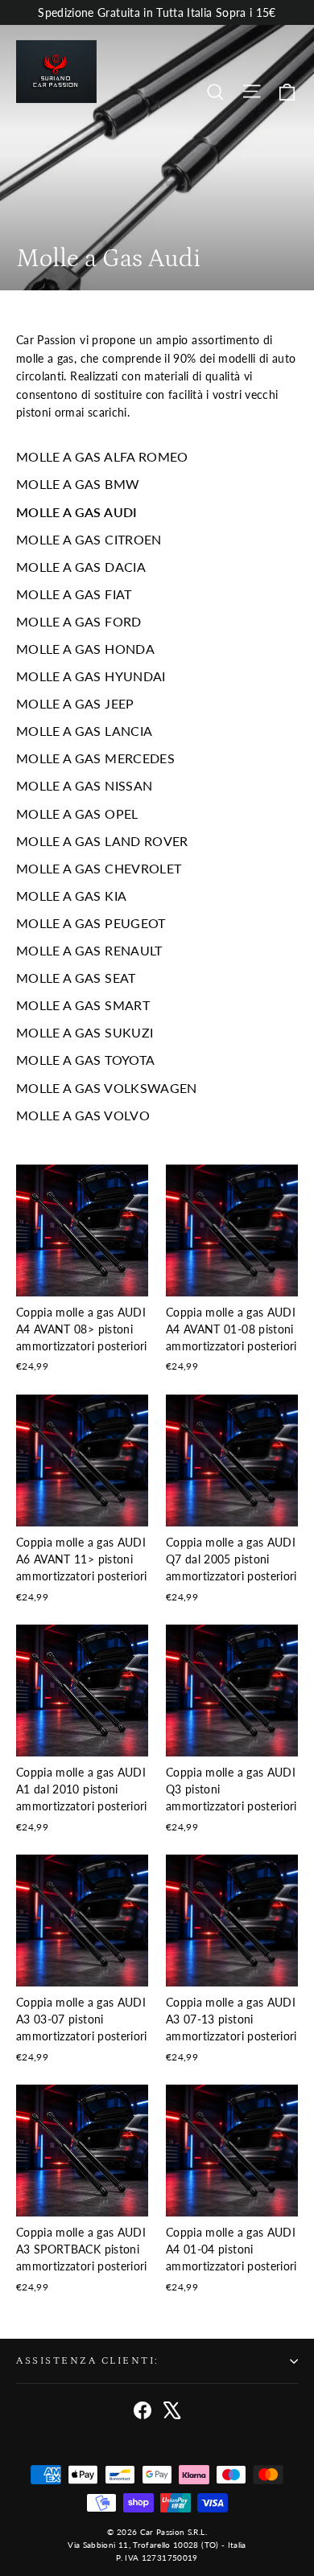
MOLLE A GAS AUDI (77, 512)
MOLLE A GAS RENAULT (89, 950)
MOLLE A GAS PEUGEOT (91, 923)
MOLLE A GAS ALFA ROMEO (102, 456)
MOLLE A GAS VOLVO (83, 1115)
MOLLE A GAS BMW (78, 484)
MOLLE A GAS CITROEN (89, 539)
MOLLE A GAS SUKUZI (85, 1032)
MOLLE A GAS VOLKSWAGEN (107, 1088)
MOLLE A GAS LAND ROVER (102, 841)
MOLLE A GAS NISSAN (84, 785)
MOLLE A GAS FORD (79, 621)
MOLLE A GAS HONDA (85, 649)
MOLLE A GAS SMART (83, 1005)
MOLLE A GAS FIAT (74, 594)
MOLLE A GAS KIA (71, 896)
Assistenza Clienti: (88, 2360)
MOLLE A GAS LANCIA (84, 731)
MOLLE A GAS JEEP (75, 703)
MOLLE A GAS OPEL (77, 813)
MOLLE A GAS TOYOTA (85, 1060)
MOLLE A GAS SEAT (76, 978)
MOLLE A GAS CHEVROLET (99, 868)
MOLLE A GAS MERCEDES (95, 758)
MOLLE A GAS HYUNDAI (91, 676)
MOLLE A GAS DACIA (81, 567)
